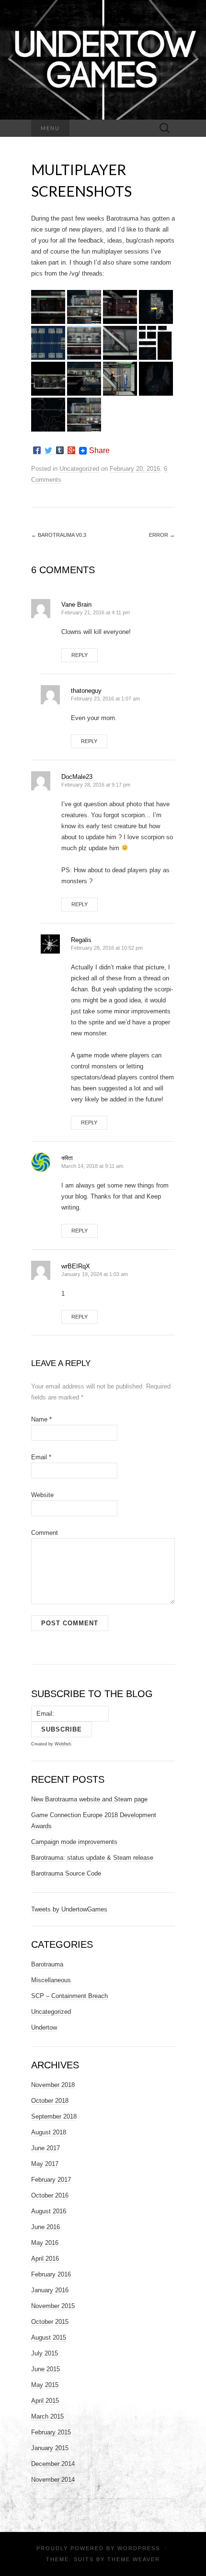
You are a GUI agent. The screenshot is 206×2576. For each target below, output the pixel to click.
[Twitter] (48, 450)
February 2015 (51, 2432)
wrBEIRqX (76, 1266)
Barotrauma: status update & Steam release (92, 1858)
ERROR (162, 535)
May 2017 (45, 2164)
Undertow (44, 2027)
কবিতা (67, 1158)
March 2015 (47, 2416)
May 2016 (45, 2243)
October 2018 (50, 2101)
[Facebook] (37, 450)
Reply (80, 655)
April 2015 (45, 2401)
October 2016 (50, 2195)
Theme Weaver (134, 2559)
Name (41, 1419)
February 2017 (51, 2180)
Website (42, 1495)
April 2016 (45, 2259)
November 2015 (53, 2306)
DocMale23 (77, 777)
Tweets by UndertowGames (69, 1909)
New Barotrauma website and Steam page (89, 1799)
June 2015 (46, 2369)
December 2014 (53, 2464)
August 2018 (49, 2132)
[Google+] (71, 450)
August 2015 (49, 2337)
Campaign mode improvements (74, 1842)
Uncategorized (79, 469)
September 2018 (54, 2116)
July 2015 (45, 2353)
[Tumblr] (60, 450)
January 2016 (50, 2290)
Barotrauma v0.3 (59, 535)
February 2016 (51, 2274)
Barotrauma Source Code (66, 1873)
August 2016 (49, 2211)
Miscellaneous (51, 1980)
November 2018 (53, 2085)
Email (41, 1457)
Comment (45, 1533)
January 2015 (50, 2448)
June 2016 (46, 2227)
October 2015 (50, 2322)
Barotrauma (47, 1964)
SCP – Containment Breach (69, 1996)
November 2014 (53, 2480)
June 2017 (46, 2148)
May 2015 (45, 2385)
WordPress (139, 2548)
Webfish (63, 1744)
